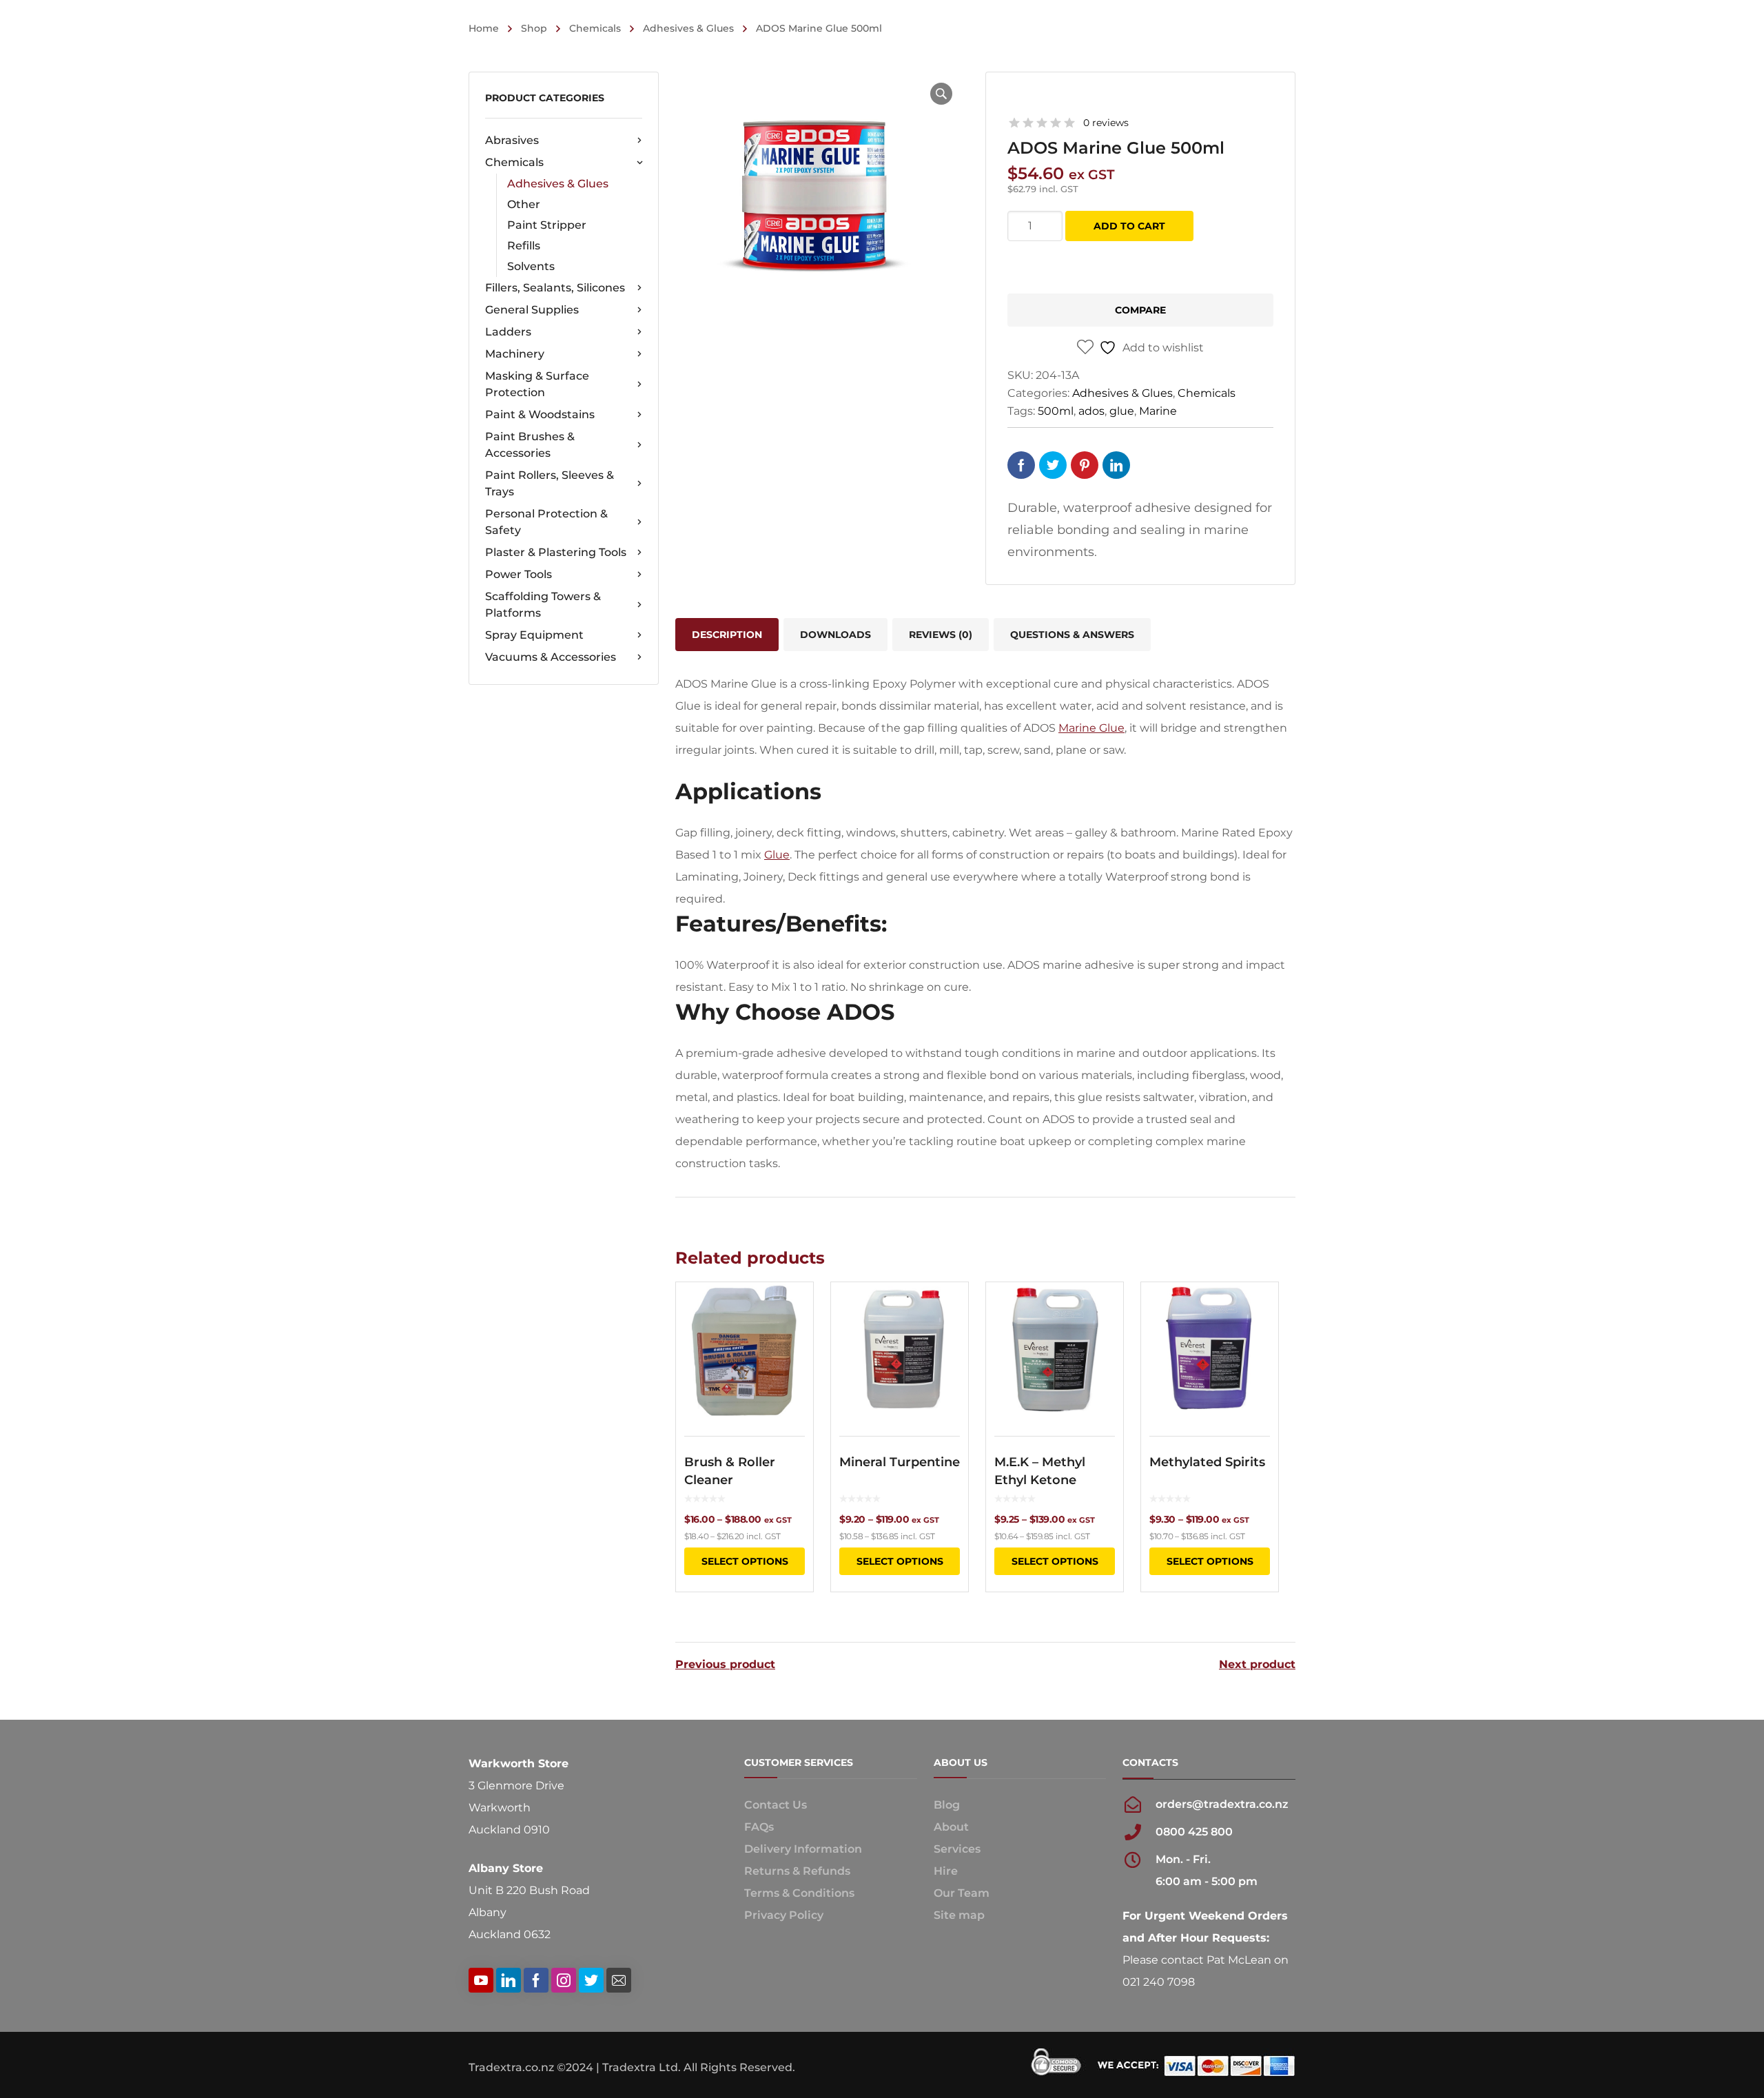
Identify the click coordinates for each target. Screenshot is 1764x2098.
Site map (959, 1915)
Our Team (962, 1893)
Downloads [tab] (835, 635)
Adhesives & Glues (688, 28)
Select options (745, 1561)
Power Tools (519, 574)
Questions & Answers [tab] (1072, 635)
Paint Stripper (547, 225)
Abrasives (512, 140)
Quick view (745, 1350)
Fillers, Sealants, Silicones (555, 288)
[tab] (941, 635)
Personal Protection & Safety (546, 522)
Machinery (515, 354)
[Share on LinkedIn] (1116, 465)
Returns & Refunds (797, 1871)
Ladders (508, 332)
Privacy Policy (784, 1915)
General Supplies (532, 310)
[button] (941, 94)
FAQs (759, 1827)
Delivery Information (803, 1849)
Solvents (531, 266)
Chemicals (595, 28)
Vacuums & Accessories (551, 657)
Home (484, 28)
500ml (1056, 411)
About (951, 1827)
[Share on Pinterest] (1085, 465)
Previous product (725, 1665)
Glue (777, 855)
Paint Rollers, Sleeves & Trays (550, 483)
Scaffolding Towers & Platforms (543, 605)
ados (1091, 411)
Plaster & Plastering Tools (556, 552)
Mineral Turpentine (900, 1462)
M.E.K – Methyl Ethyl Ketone (1040, 1471)
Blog (947, 1805)
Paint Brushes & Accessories (530, 445)
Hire (946, 1871)
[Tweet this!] (1053, 465)
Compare (1140, 310)
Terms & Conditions (799, 1893)
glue (1122, 411)
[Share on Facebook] (1021, 465)
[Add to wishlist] (794, 1313)
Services (957, 1849)
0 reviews (1106, 123)
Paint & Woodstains (540, 414)
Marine (1158, 411)
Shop (534, 28)
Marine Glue (1091, 728)
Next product (1257, 1665)
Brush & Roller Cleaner (730, 1471)
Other (524, 204)
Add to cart (1129, 226)
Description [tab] (727, 635)
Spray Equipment (534, 635)
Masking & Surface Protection (537, 384)
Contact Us (776, 1805)
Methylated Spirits (1207, 1462)
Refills (524, 246)
